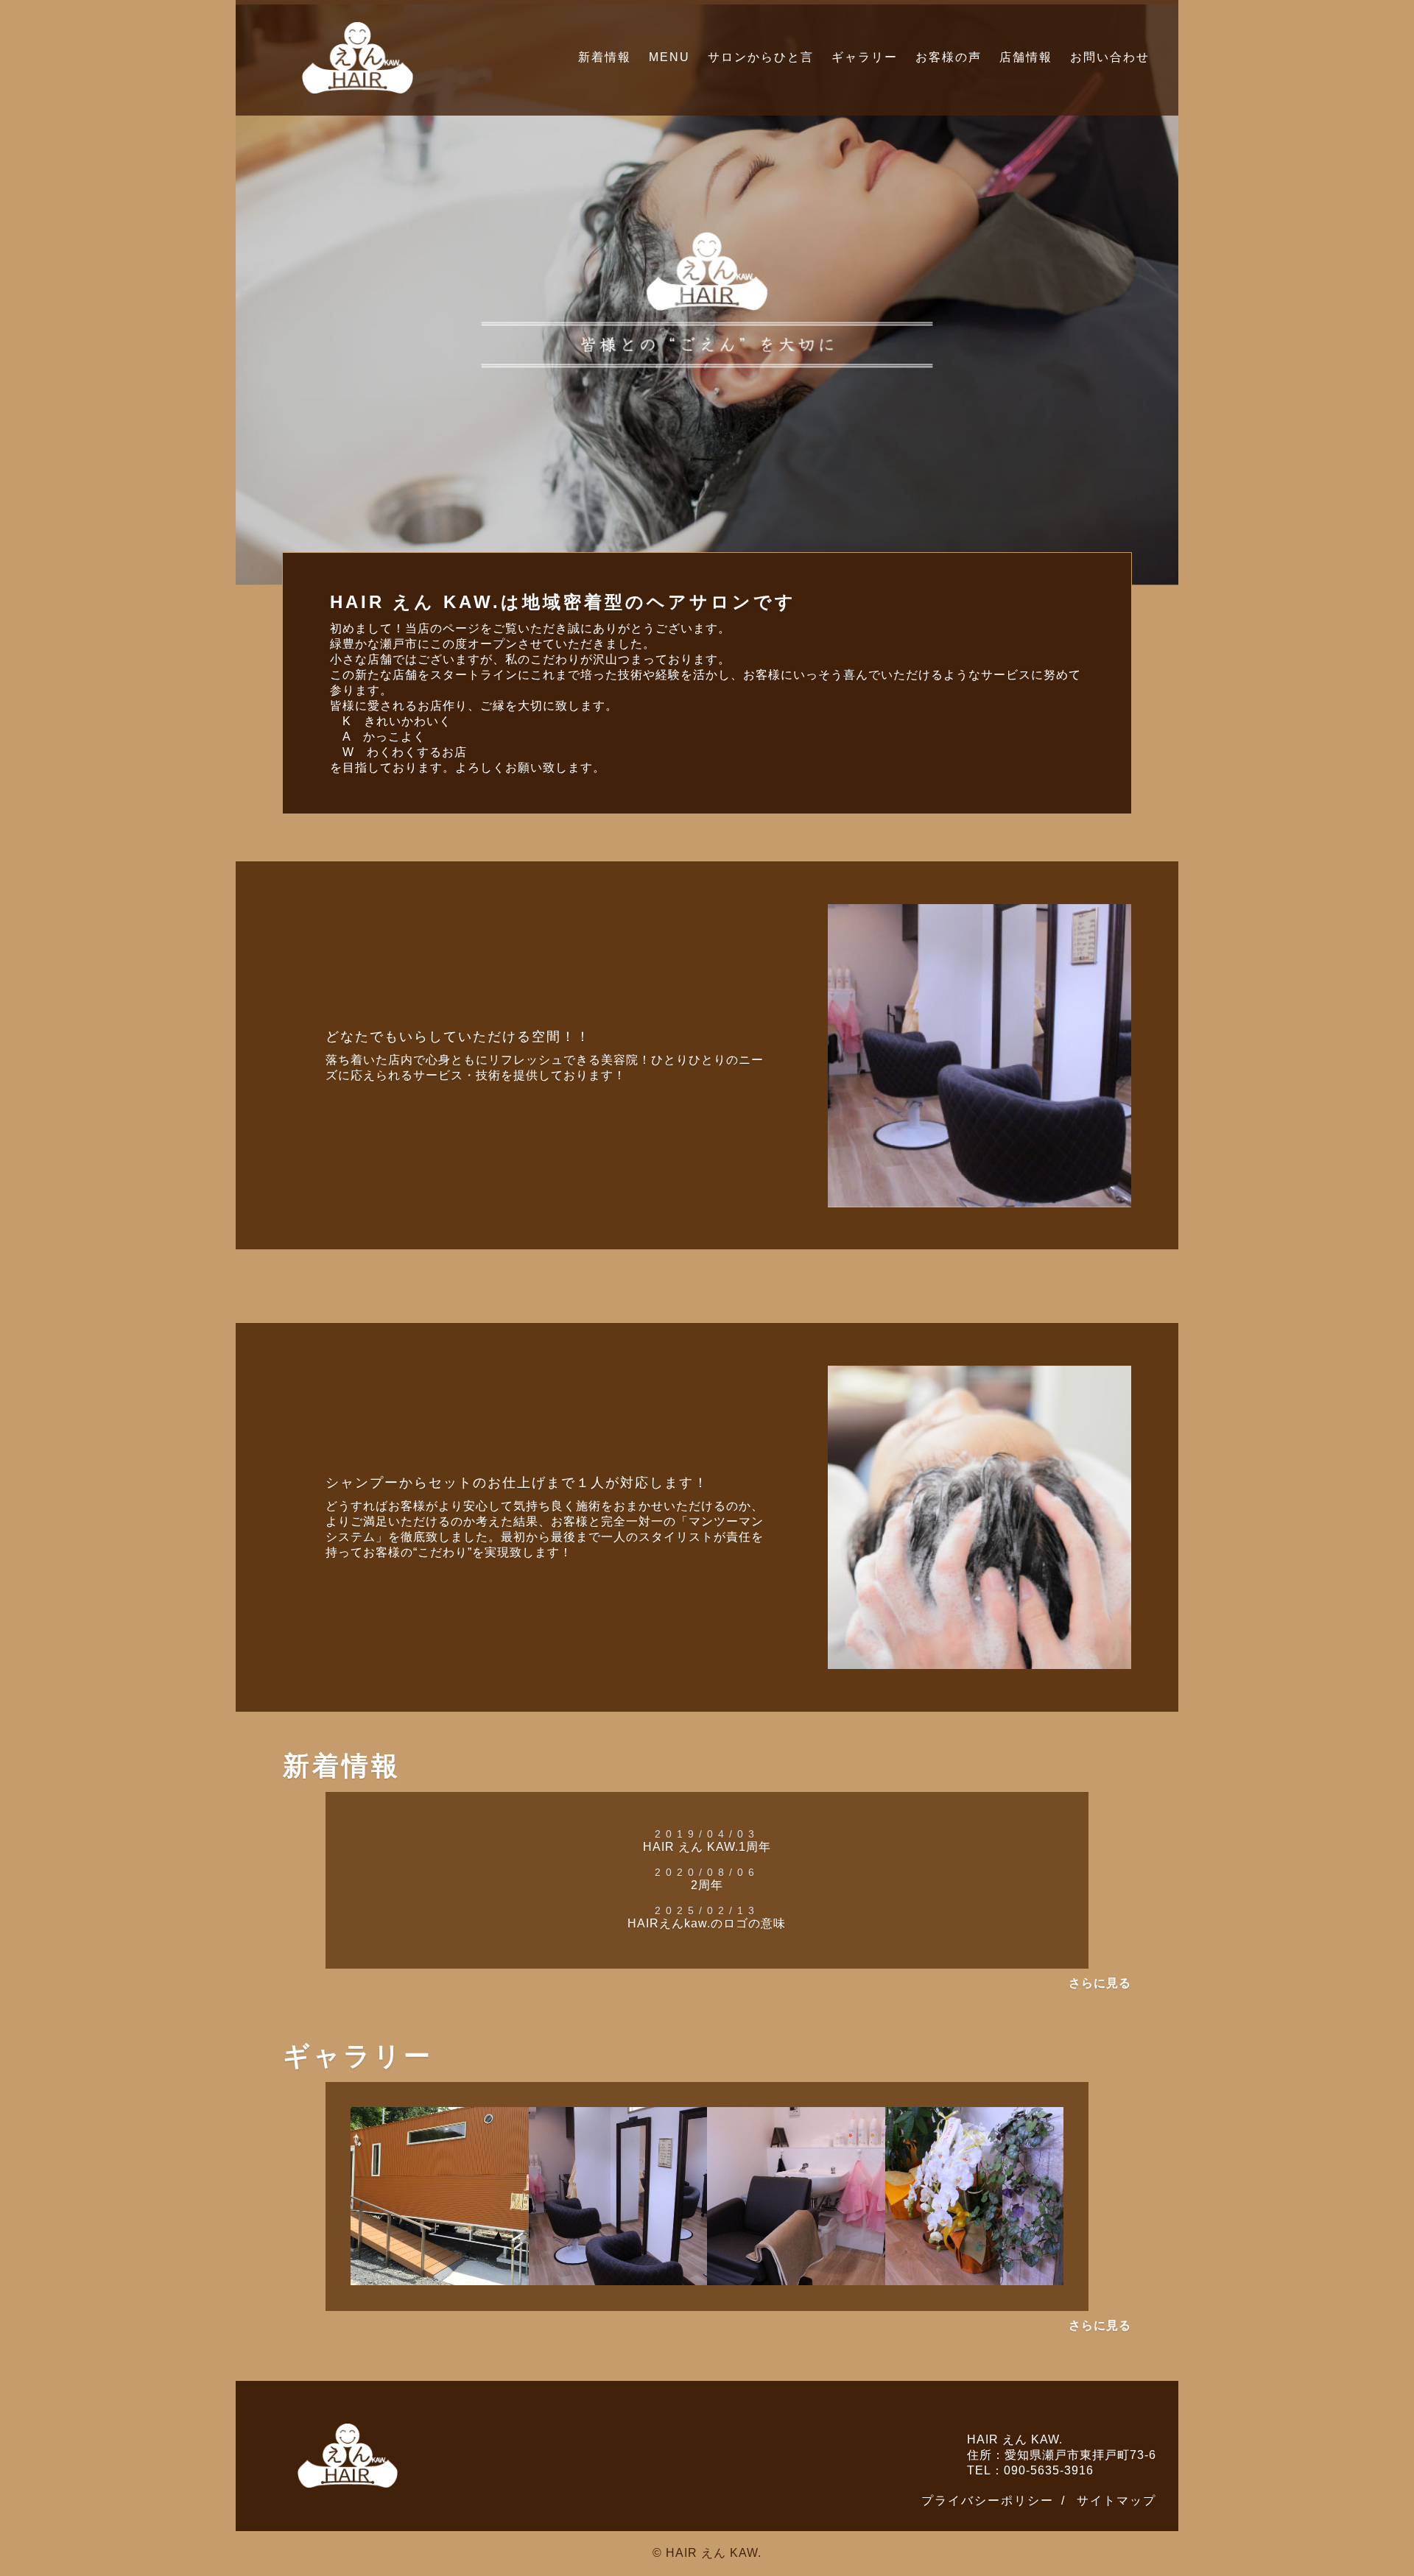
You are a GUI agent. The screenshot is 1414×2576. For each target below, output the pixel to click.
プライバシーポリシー (988, 2501)
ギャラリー (865, 57)
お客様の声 (949, 57)
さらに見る (1100, 1983)
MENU (669, 57)
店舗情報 (1026, 57)
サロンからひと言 (761, 57)
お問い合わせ (1110, 57)
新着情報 (605, 57)
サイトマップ (1116, 2501)
